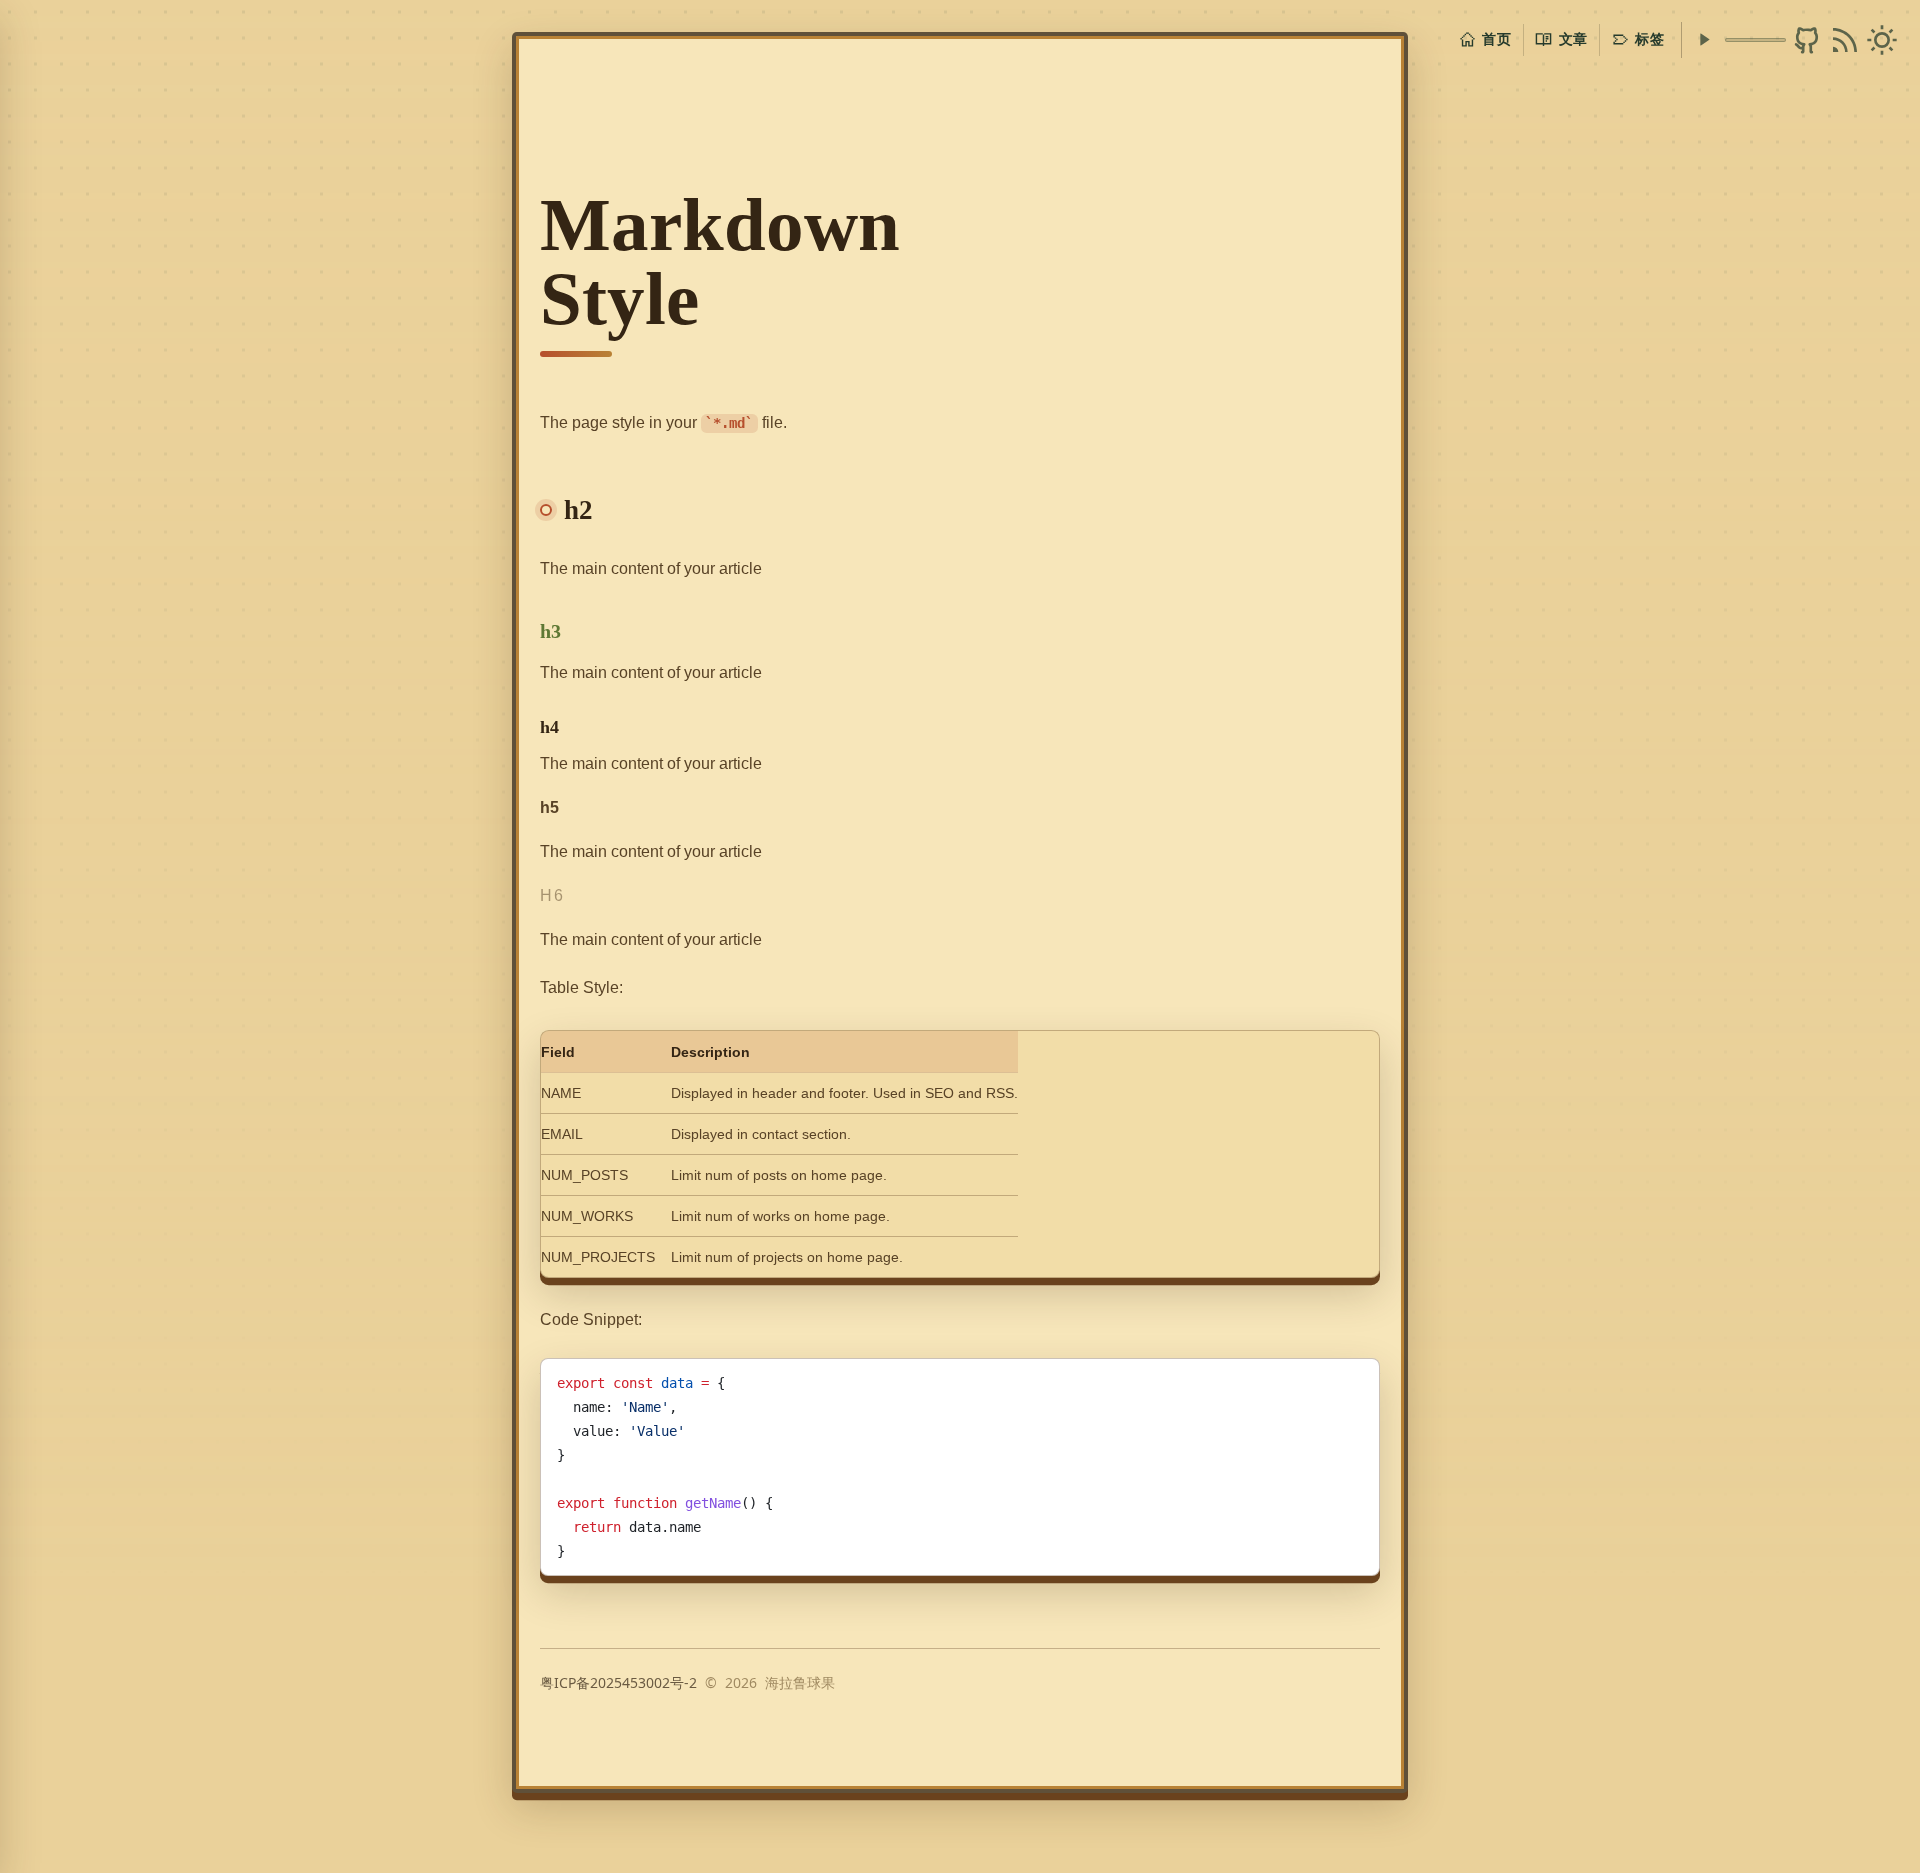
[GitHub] (1807, 40)
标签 (1649, 39)
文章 (1573, 39)
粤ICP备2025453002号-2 (618, 1682)
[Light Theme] (1882, 40)
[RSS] (1845, 40)
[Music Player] (1703, 39)
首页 (1496, 39)
